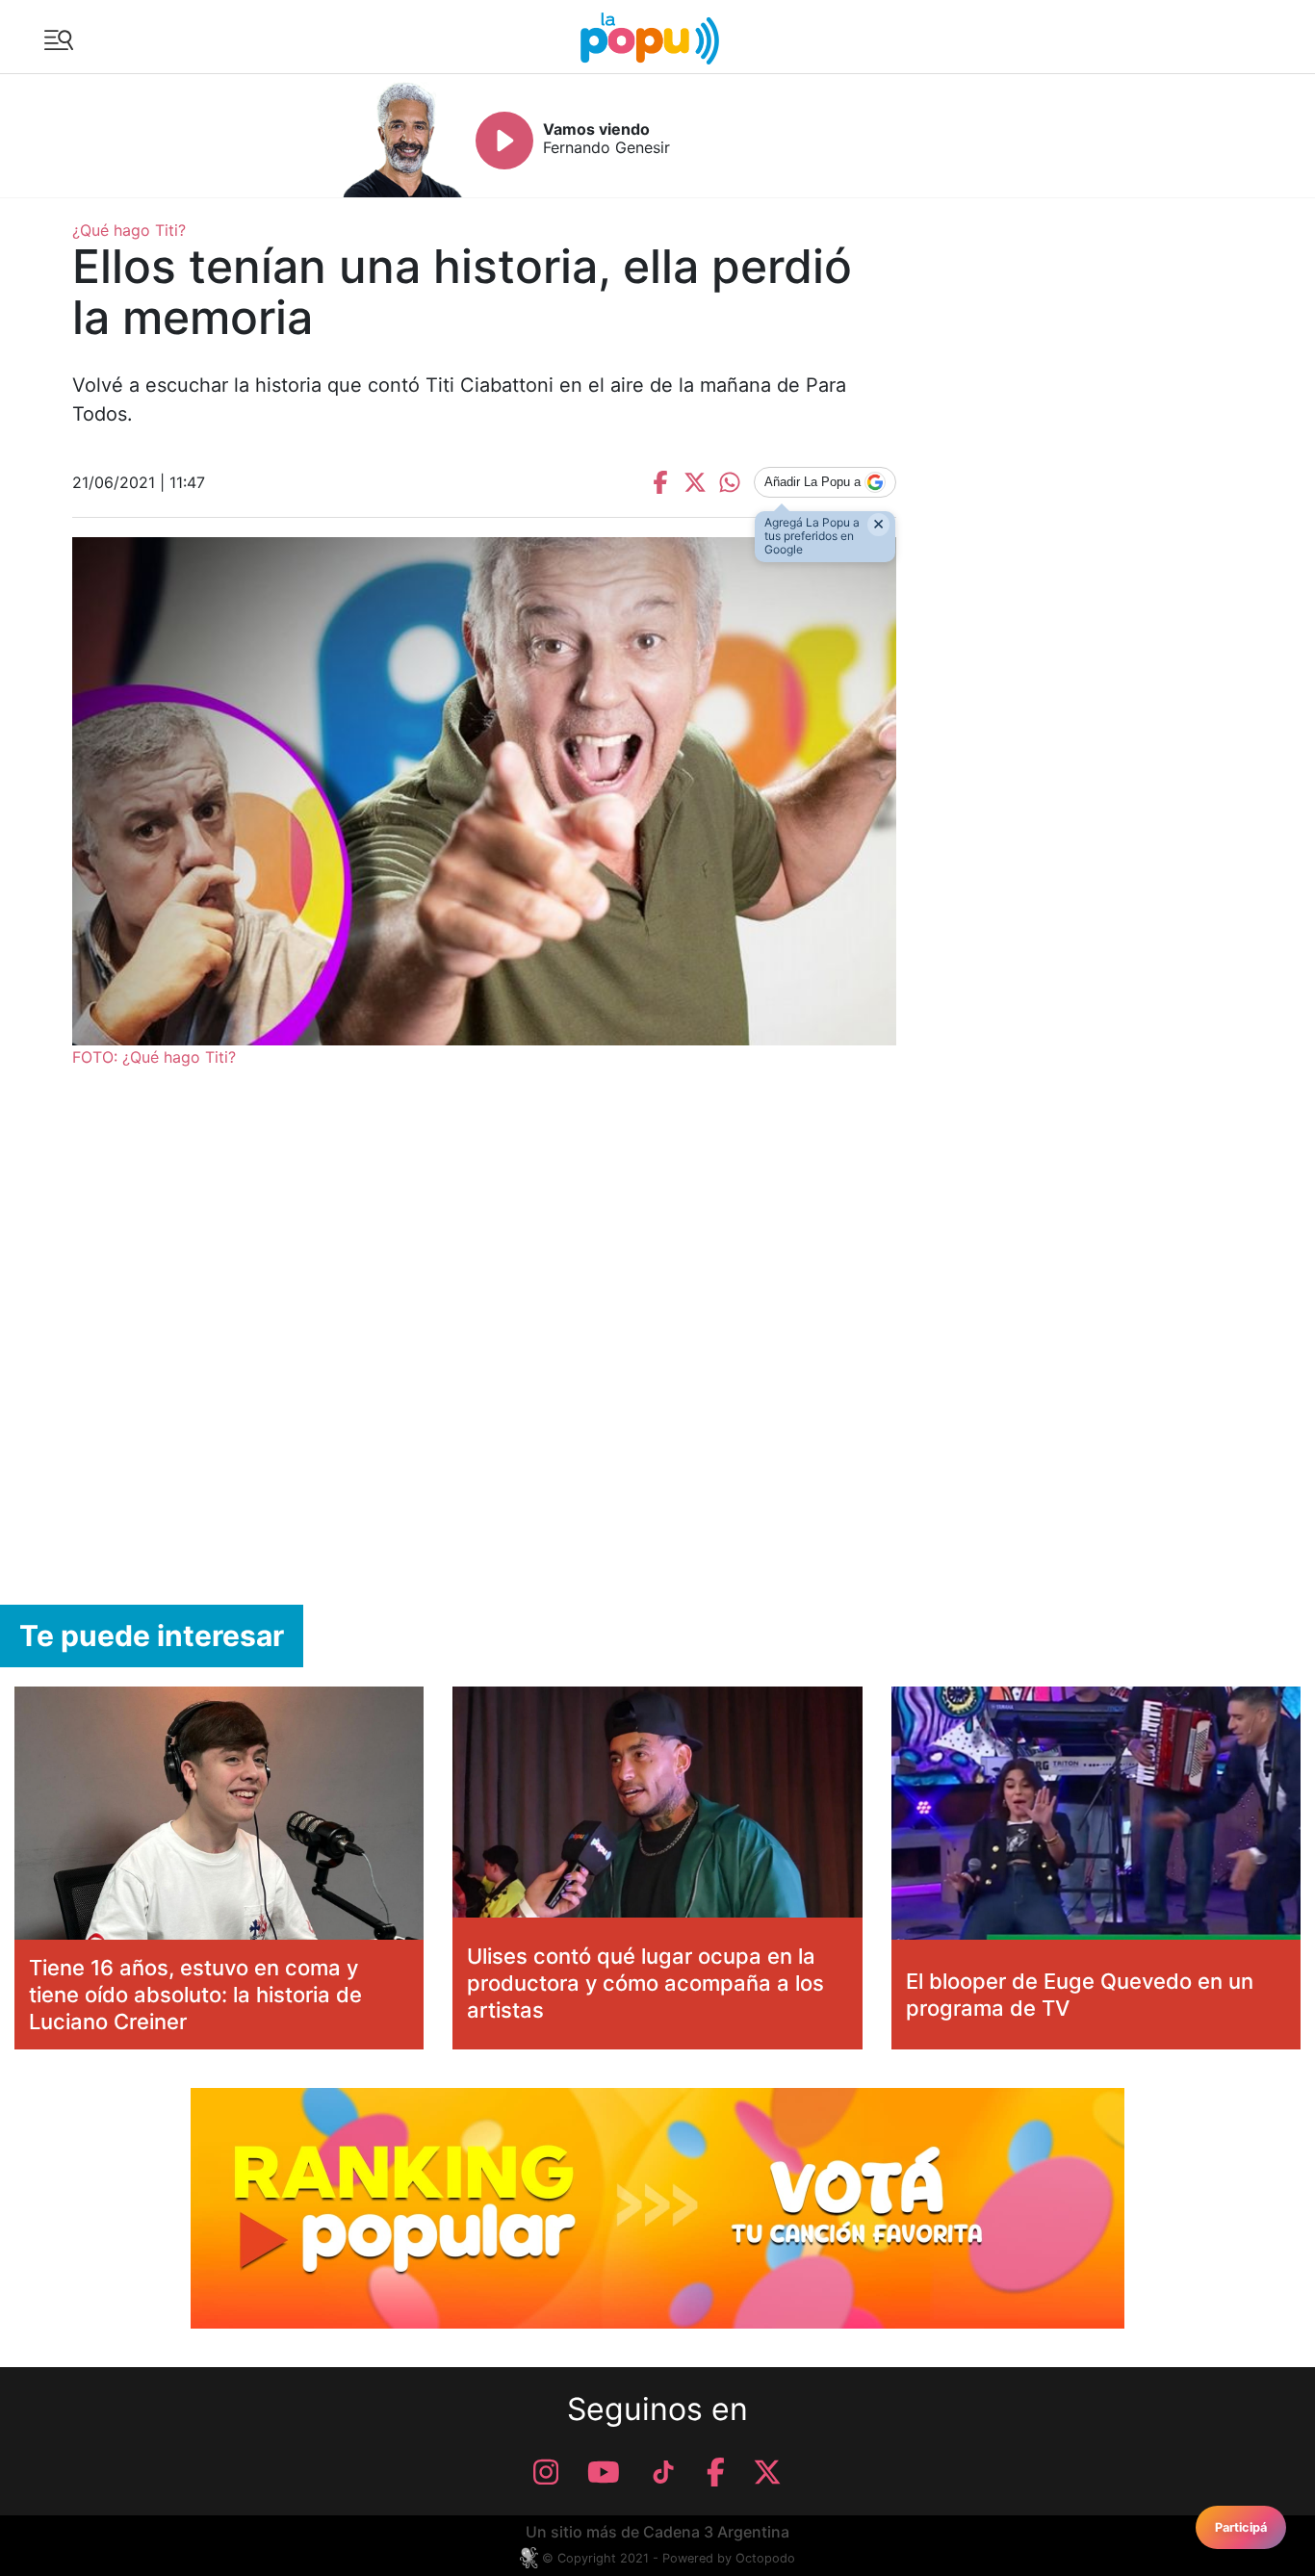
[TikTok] (663, 2472)
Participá (1241, 2527)
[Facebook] (716, 2472)
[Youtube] (604, 2472)
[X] (767, 2472)
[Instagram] (546, 2472)
